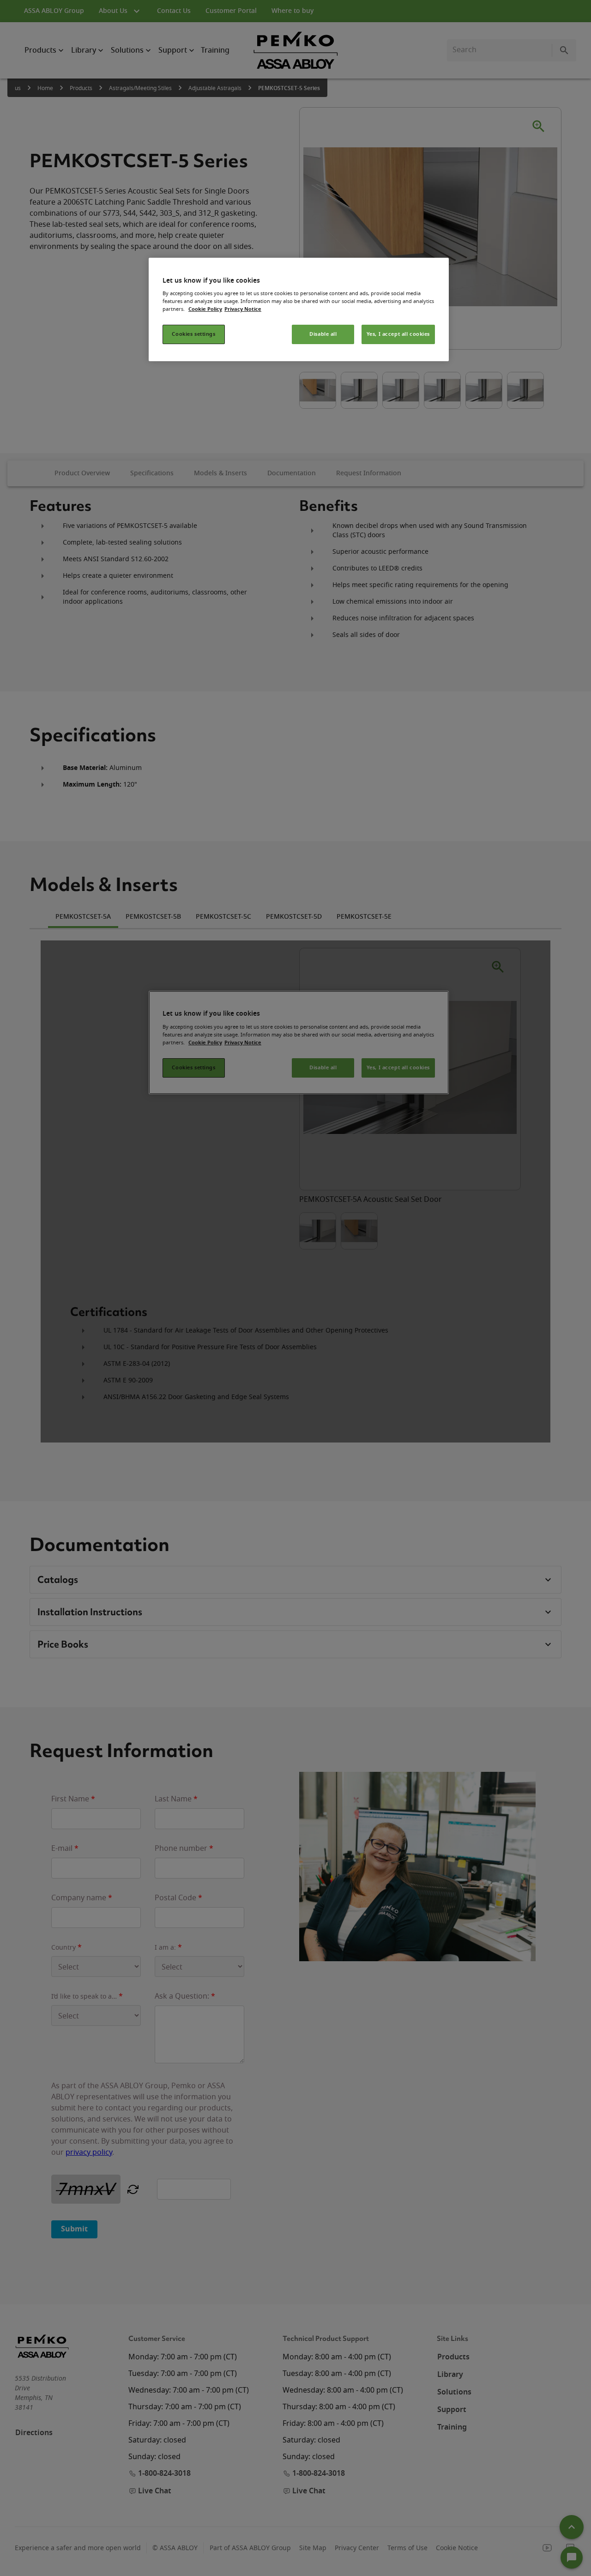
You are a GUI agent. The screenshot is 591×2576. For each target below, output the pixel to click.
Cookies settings (193, 334)
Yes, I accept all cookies (398, 334)
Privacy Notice (243, 309)
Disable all (323, 334)
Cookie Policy (205, 309)
